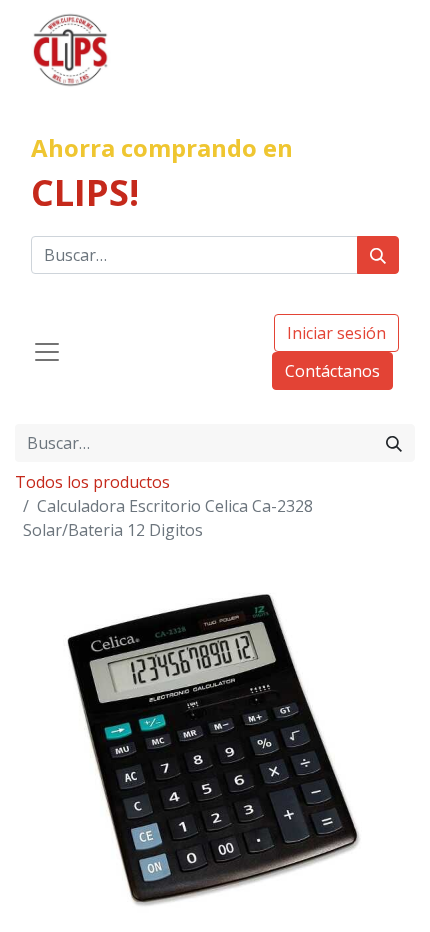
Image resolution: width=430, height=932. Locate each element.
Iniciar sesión (336, 333)
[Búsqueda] (378, 255)
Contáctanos (332, 371)
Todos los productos (92, 482)
